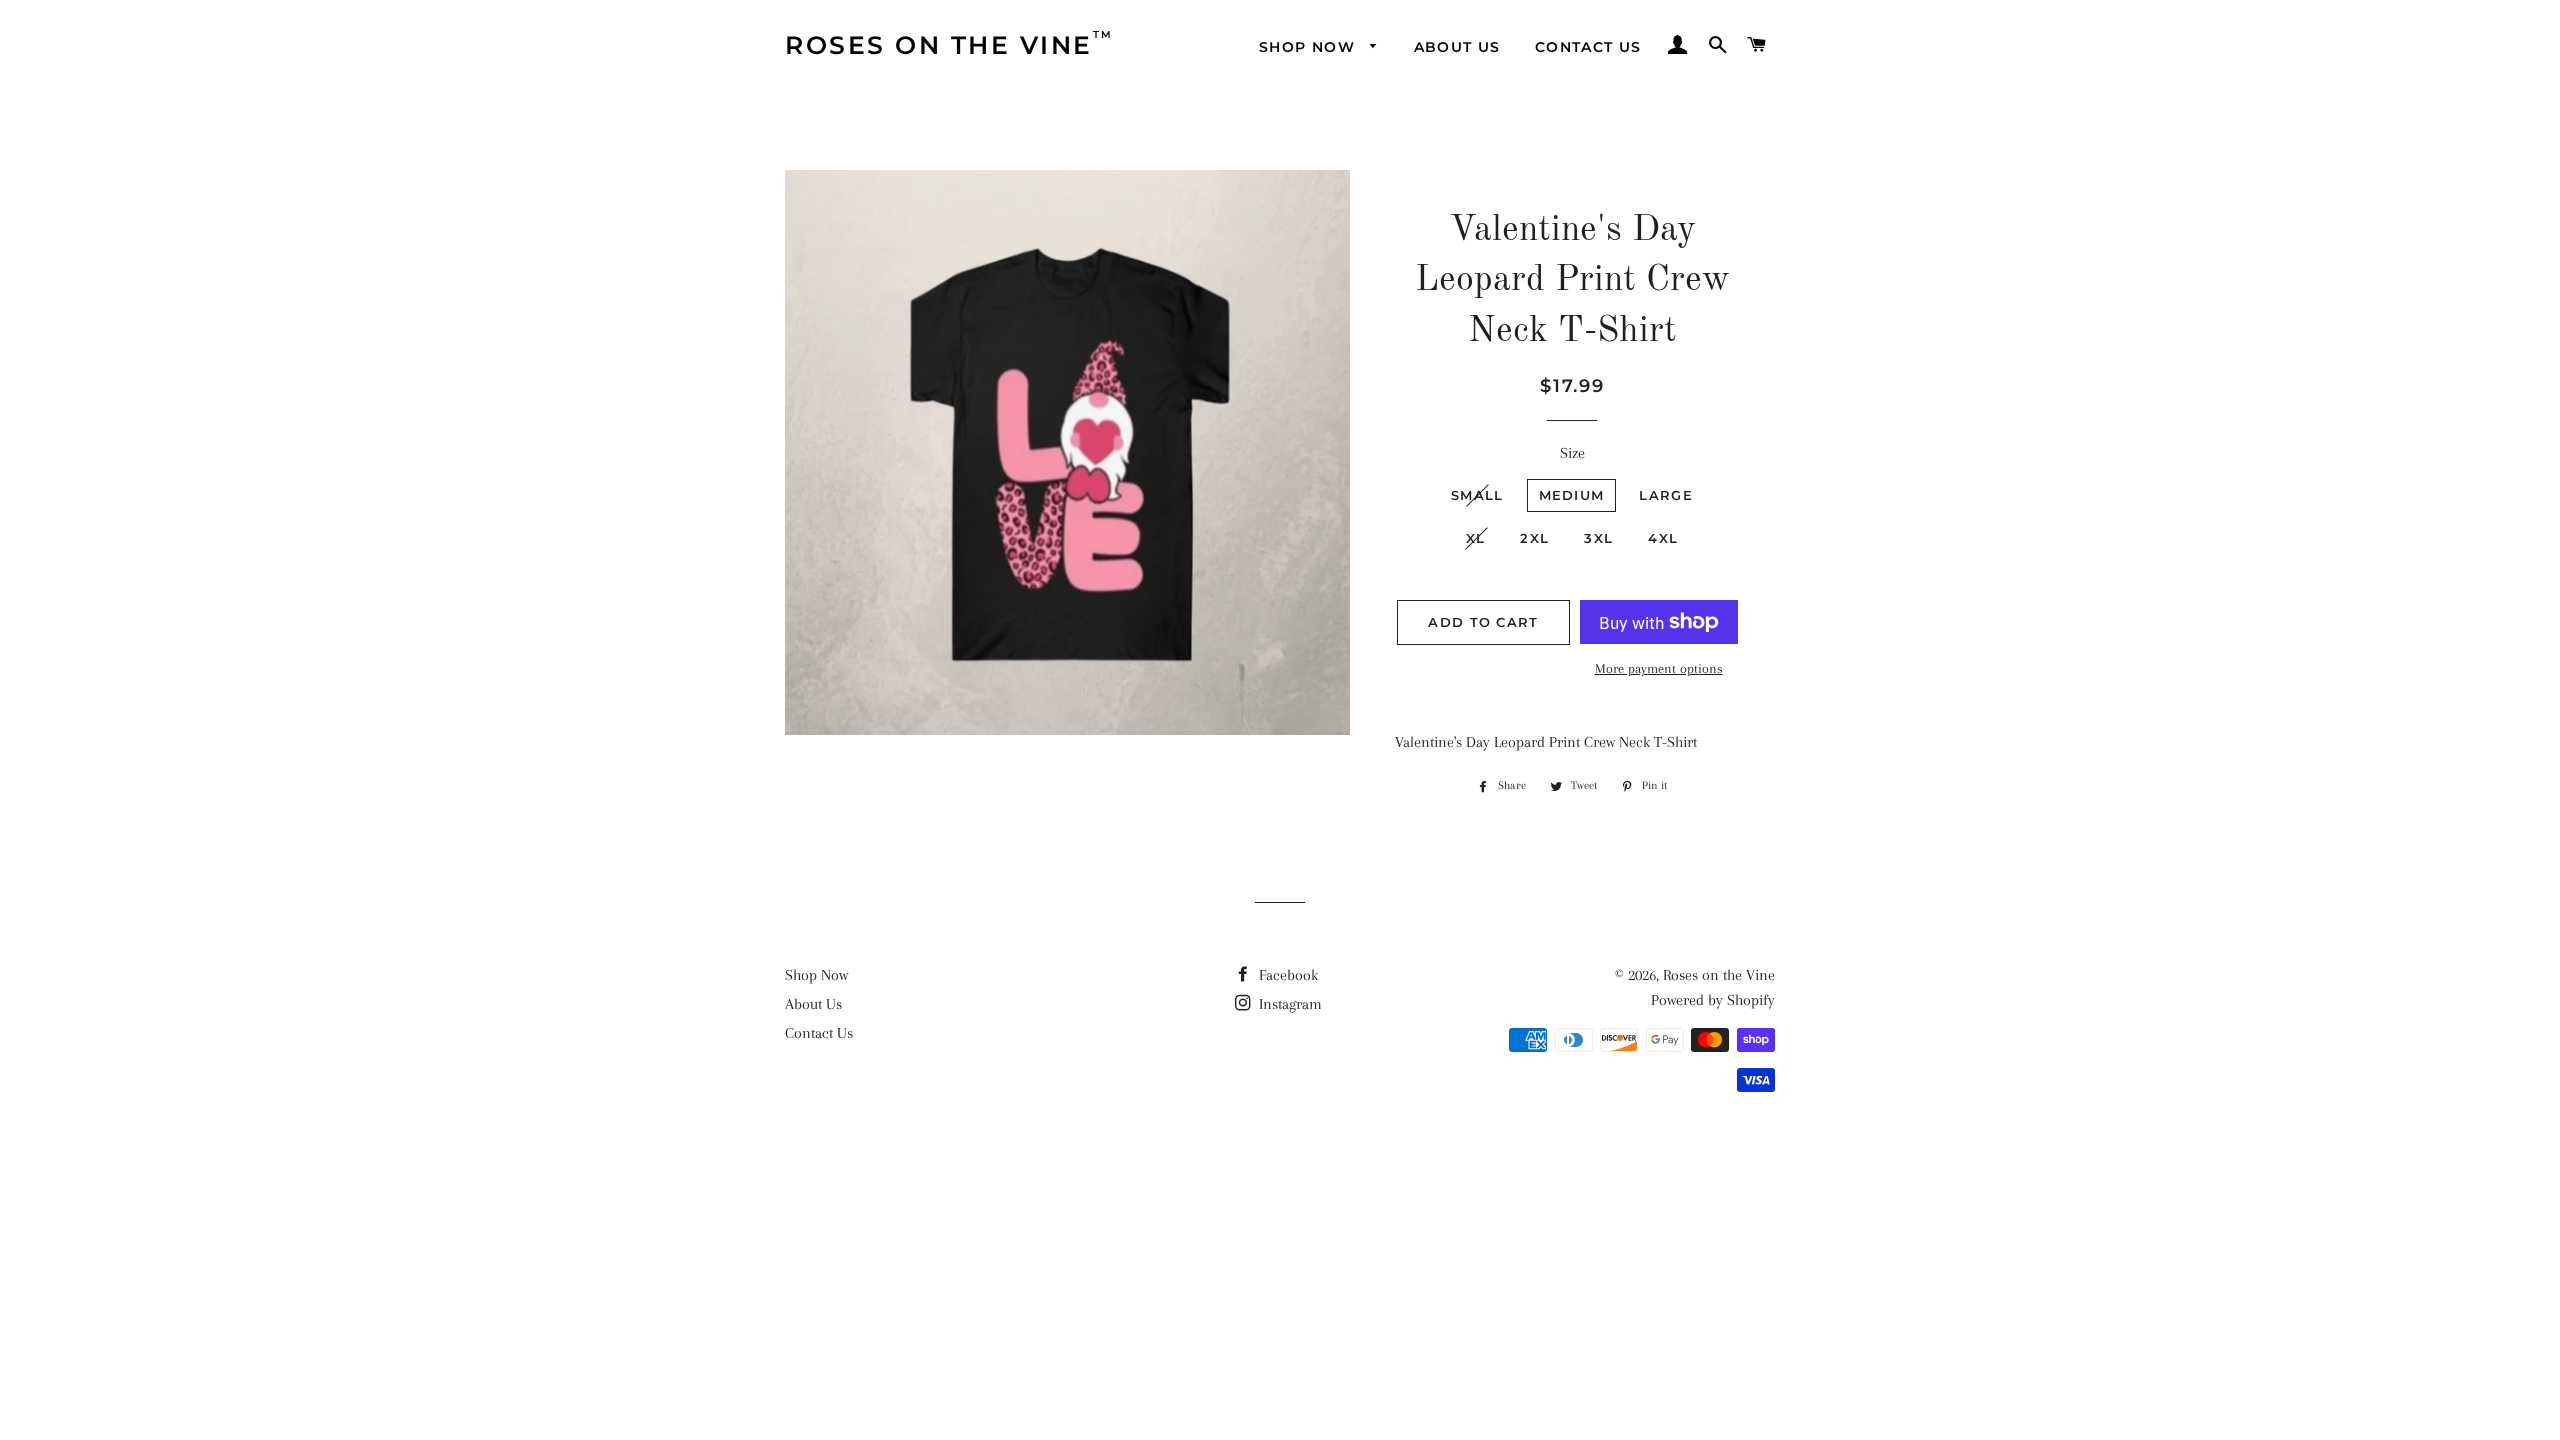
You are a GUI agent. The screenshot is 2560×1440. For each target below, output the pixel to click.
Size (1572, 453)
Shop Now (816, 975)
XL (1476, 538)
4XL (1663, 538)
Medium (1572, 495)
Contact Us (819, 1033)
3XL (1598, 538)
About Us (813, 1004)
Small (1477, 495)
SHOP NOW (1310, 47)
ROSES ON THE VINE (939, 44)
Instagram (1288, 1004)
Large (1666, 495)
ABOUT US (1457, 47)
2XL (1534, 538)
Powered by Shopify (1713, 1000)
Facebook (1286, 975)
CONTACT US (1588, 47)
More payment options (1659, 668)
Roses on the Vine (1719, 975)
